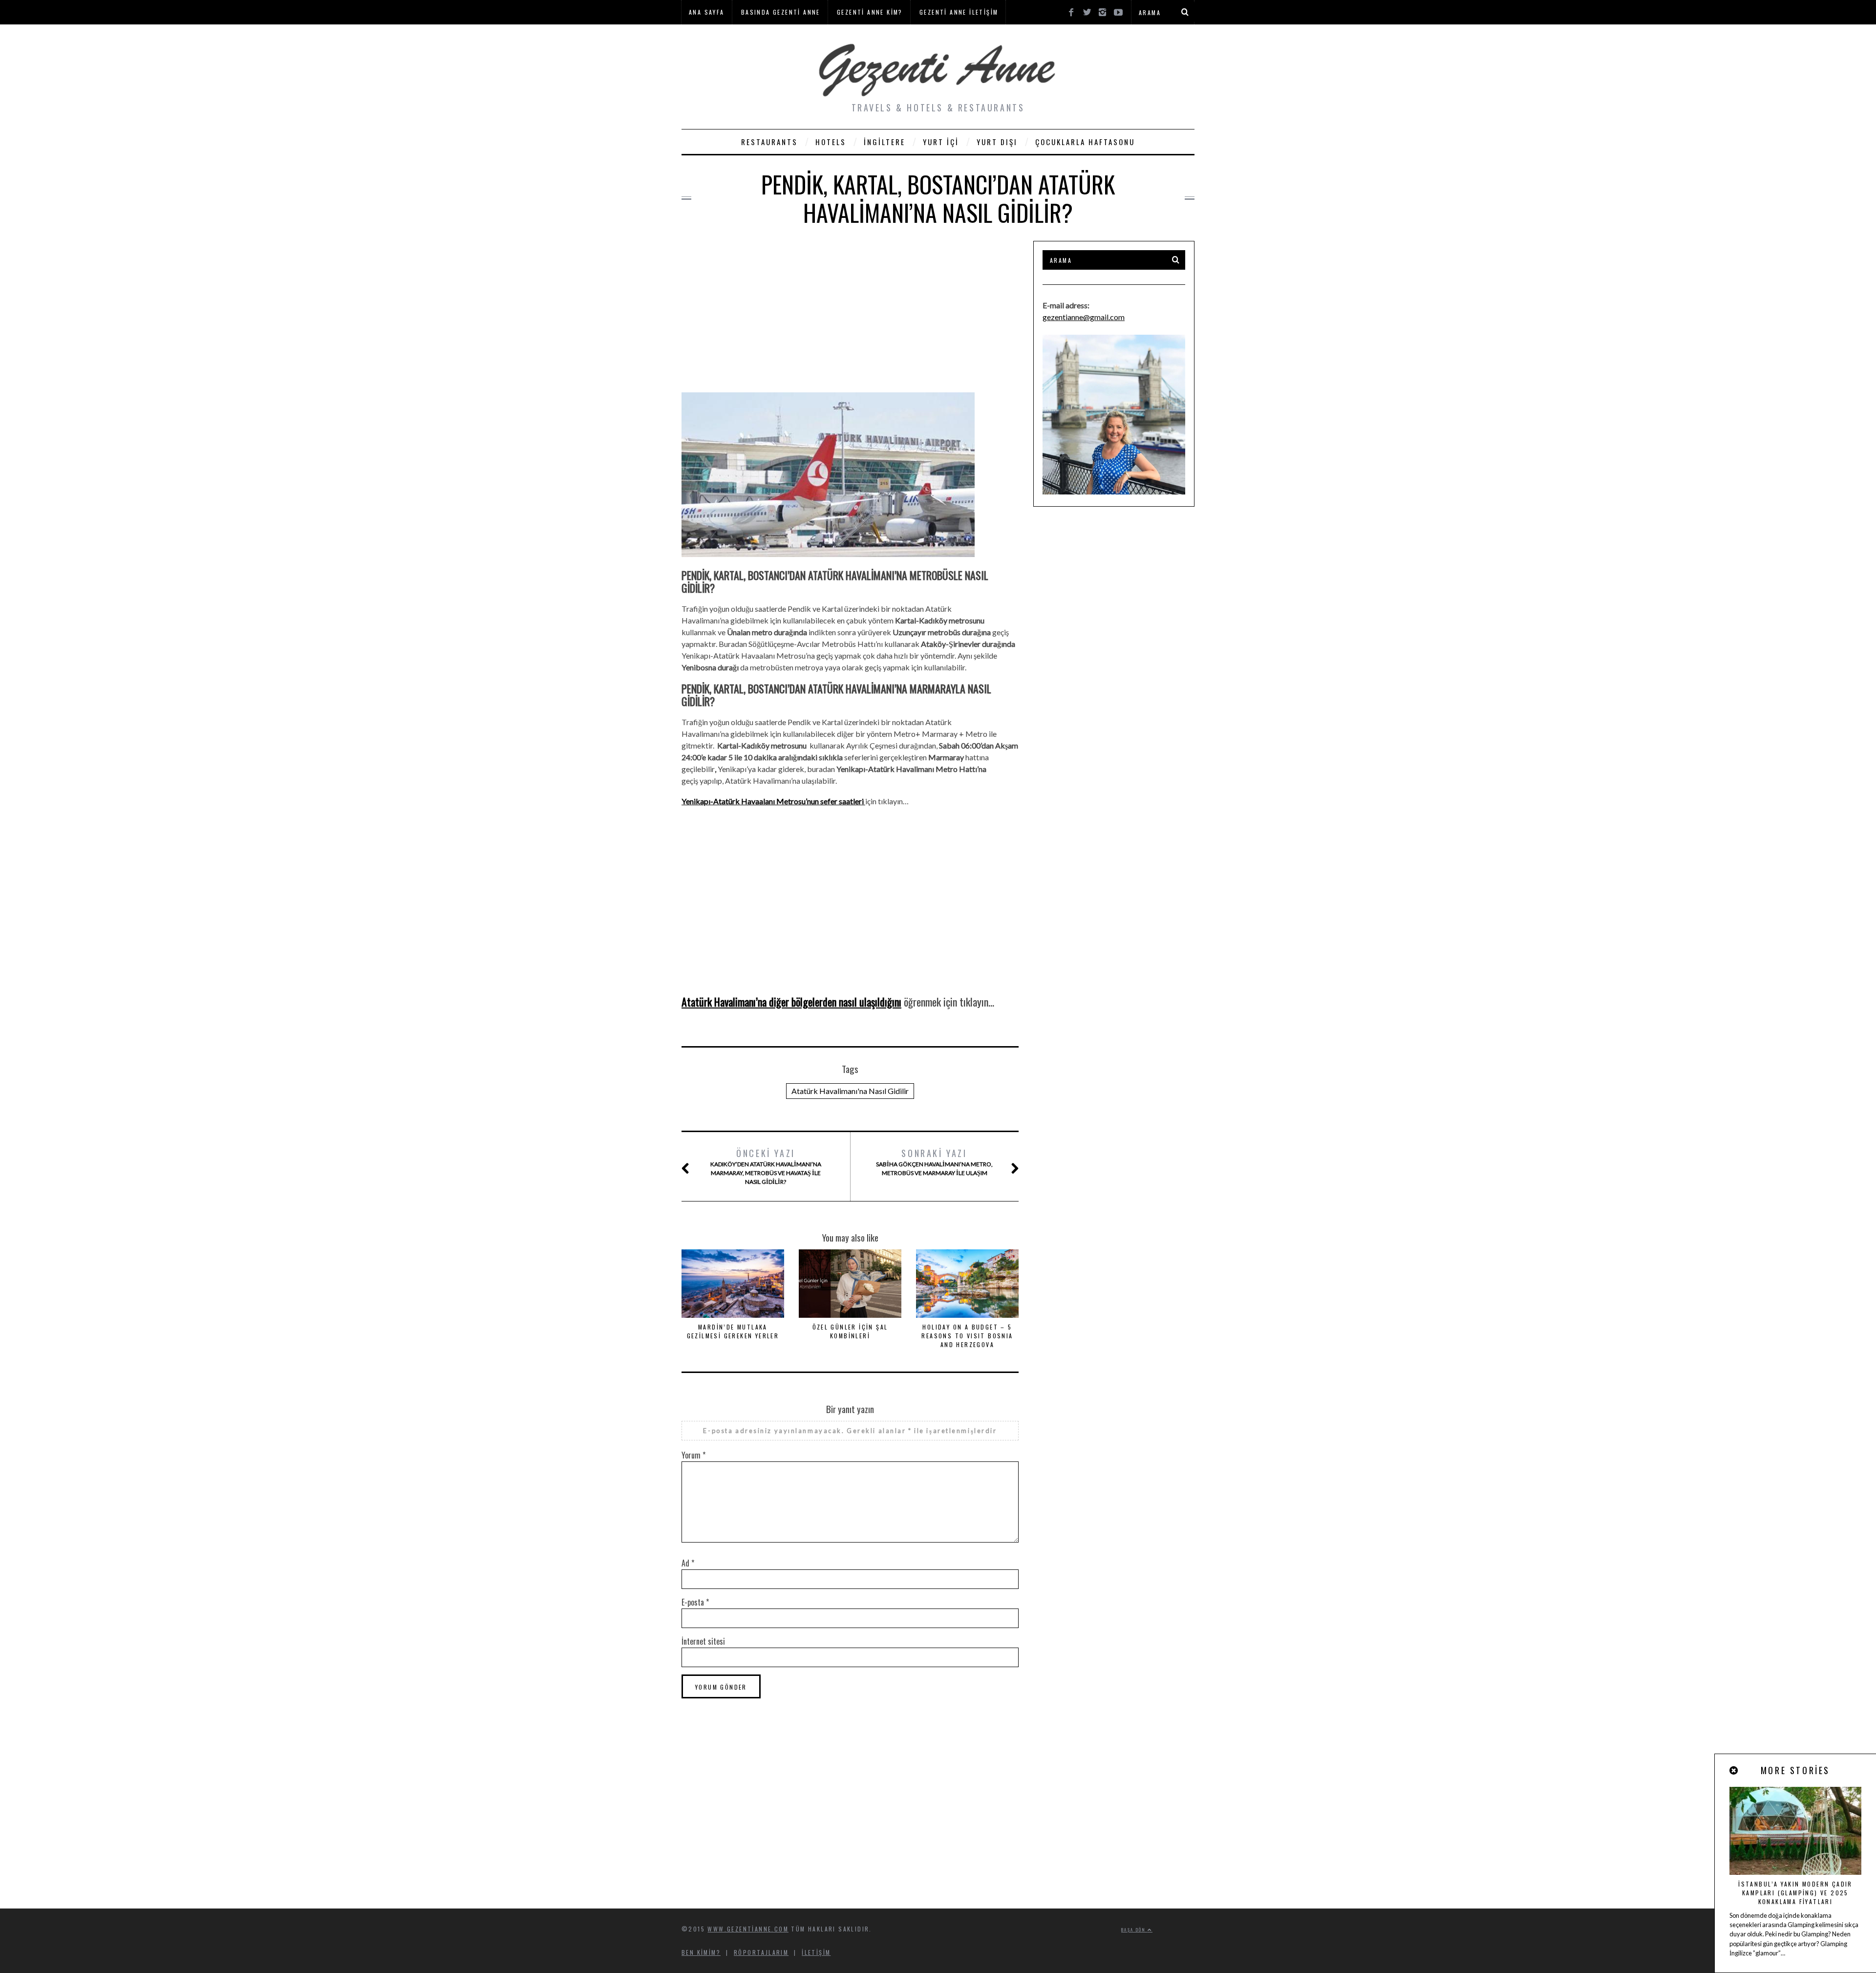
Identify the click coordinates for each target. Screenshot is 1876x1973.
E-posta (695, 1602)
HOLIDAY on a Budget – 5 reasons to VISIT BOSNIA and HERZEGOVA (967, 1336)
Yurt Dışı (997, 142)
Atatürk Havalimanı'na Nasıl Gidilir (850, 1091)
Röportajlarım (761, 1952)
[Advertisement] (850, 309)
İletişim (816, 1952)
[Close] (1734, 1770)
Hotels (831, 142)
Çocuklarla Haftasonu (1085, 142)
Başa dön (1134, 1930)
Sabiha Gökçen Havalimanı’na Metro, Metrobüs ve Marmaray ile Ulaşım (934, 1162)
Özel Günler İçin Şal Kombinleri (850, 1331)
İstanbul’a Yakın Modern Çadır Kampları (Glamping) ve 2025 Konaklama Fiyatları (1795, 1893)
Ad (688, 1563)
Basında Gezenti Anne (781, 12)
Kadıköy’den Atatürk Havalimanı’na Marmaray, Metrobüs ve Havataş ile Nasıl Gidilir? (766, 1166)
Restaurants (769, 142)
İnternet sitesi (703, 1641)
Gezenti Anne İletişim (959, 12)
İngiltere (885, 142)
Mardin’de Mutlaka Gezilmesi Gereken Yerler (733, 1331)
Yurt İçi (941, 142)
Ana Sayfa (707, 12)
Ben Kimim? (701, 1952)
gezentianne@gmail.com (1084, 317)
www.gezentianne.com (748, 1929)
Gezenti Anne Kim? (870, 12)
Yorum (693, 1455)
